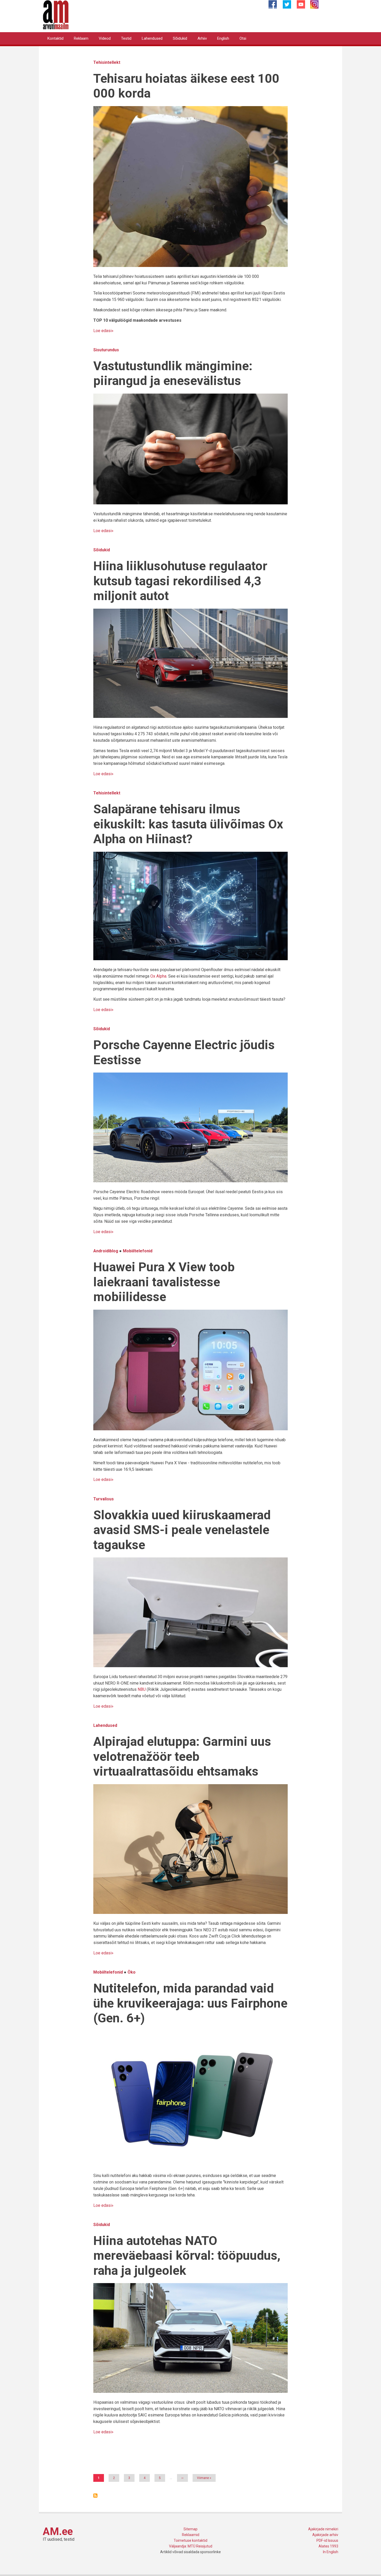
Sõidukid (180, 38)
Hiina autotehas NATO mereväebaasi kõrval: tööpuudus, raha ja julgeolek (187, 2256)
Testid (126, 38)
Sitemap (190, 2529)
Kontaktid (55, 38)
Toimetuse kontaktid (190, 2540)
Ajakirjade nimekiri (323, 2529)
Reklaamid (191, 2535)
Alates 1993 (328, 2546)
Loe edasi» (103, 331)
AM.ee (58, 2532)
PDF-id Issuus (327, 2540)
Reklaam (81, 38)
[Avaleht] (56, 14)
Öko (132, 1972)
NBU (142, 1689)
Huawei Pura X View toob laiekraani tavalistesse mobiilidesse (164, 1282)
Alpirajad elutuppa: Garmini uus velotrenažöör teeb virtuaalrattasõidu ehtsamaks (182, 1756)
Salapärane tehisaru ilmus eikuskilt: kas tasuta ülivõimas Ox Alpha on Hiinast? (188, 824)
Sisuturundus (106, 350)
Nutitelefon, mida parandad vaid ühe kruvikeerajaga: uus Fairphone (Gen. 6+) (190, 2003)
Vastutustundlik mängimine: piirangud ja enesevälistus (173, 373)
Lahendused (152, 38)
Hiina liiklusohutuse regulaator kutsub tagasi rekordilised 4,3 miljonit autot (180, 581)
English (223, 38)
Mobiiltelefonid (138, 1251)
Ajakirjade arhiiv (325, 2535)
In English (331, 2552)
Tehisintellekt (107, 62)
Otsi (243, 38)
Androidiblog (106, 1251)
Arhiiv (202, 38)
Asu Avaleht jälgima (95, 2496)
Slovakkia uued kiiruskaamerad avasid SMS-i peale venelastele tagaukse (182, 1530)
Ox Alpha (158, 976)
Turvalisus (104, 1499)
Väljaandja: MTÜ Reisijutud (191, 2546)
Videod (105, 38)
